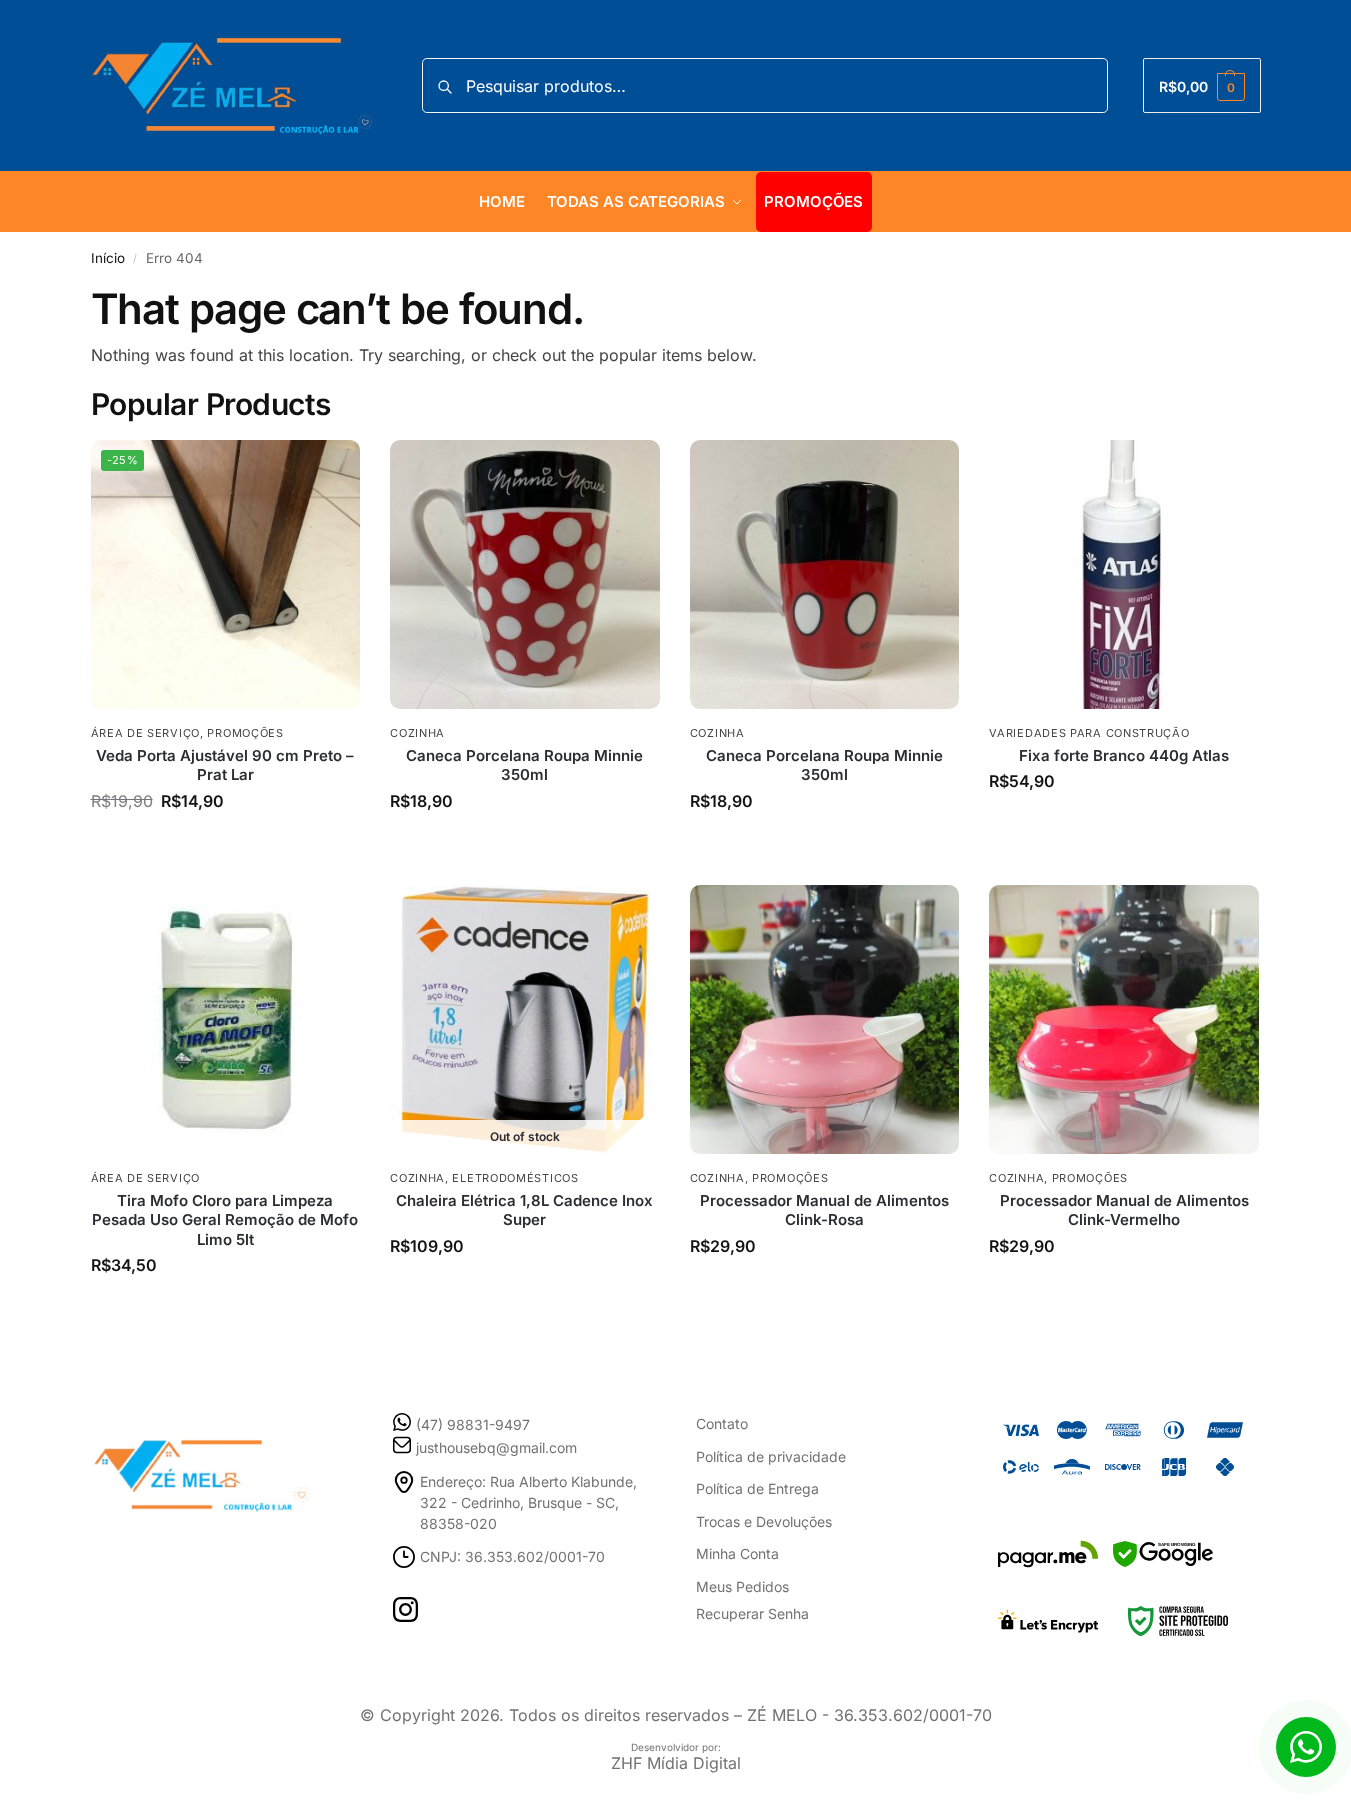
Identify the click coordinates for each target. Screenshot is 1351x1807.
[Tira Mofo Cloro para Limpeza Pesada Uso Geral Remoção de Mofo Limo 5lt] (226, 1020)
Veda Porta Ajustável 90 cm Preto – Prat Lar (225, 765)
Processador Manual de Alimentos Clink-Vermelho (1124, 1210)
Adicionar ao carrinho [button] (225, 832)
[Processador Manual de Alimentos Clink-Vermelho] (1124, 1020)
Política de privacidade (771, 1456)
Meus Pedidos (742, 1586)
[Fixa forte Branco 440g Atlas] (1124, 575)
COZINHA (417, 733)
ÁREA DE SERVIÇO (146, 733)
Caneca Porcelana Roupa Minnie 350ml (524, 765)
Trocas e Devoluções (764, 1521)
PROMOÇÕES (245, 733)
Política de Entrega (757, 1488)
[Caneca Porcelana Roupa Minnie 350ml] (525, 575)
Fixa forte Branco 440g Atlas (1124, 755)
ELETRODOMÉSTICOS (515, 1178)
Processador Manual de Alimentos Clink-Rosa (824, 1210)
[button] (1201, 85)
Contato (722, 1423)
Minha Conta (737, 1553)
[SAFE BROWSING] (1163, 1566)
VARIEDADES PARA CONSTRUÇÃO (1089, 733)
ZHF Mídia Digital (676, 1763)
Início (108, 258)
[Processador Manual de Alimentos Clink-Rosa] (825, 1020)
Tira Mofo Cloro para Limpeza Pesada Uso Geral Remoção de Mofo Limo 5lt (225, 1220)
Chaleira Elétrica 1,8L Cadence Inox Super (524, 1210)
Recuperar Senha (752, 1613)
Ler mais (524, 1277)
